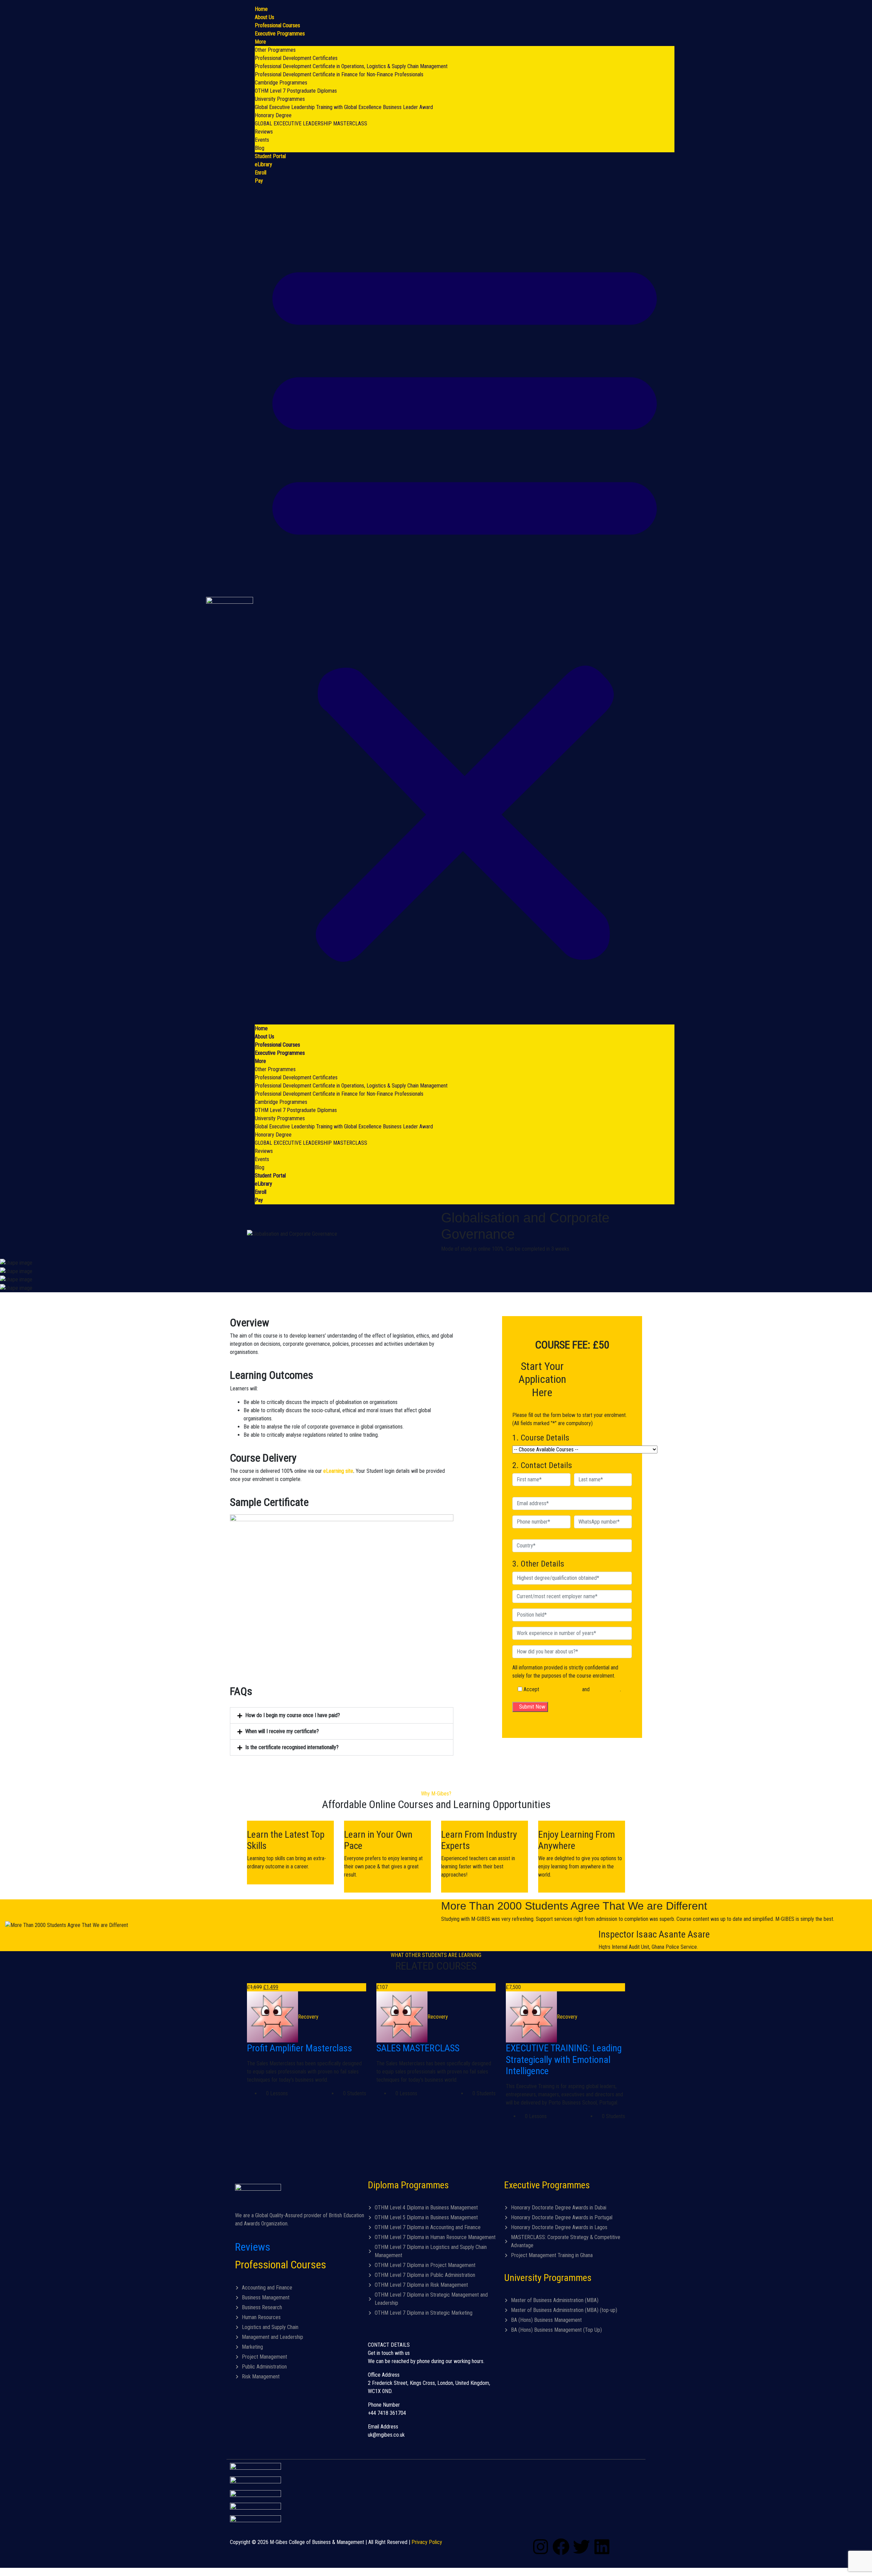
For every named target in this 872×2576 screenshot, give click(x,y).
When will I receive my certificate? (282, 1731)
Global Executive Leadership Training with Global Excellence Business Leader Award (344, 107)
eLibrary (263, 164)
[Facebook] (561, 2547)
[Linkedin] (602, 2547)
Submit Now (532, 1707)
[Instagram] (541, 2547)
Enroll (261, 173)
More (260, 42)
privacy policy (605, 1689)
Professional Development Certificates (296, 58)
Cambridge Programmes (281, 83)
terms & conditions (561, 1689)
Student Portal (270, 156)
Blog (260, 148)
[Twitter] (581, 2547)
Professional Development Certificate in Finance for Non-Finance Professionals (339, 74)
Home (261, 9)
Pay (259, 181)
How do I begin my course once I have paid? (293, 1715)
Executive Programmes (280, 34)
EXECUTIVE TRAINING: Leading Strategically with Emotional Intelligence (564, 2060)
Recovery (308, 2017)
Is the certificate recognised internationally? (292, 1747)
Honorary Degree (273, 115)
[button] (465, 605)
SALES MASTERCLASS (418, 2048)
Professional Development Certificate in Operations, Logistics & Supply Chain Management (351, 66)
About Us (264, 17)
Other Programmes (275, 50)
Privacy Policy (427, 2542)
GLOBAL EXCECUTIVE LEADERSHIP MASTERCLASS (311, 124)
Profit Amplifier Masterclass (300, 2048)
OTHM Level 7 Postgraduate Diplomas (296, 91)
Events (262, 140)
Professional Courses (277, 25)
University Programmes (280, 99)
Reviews (264, 132)
